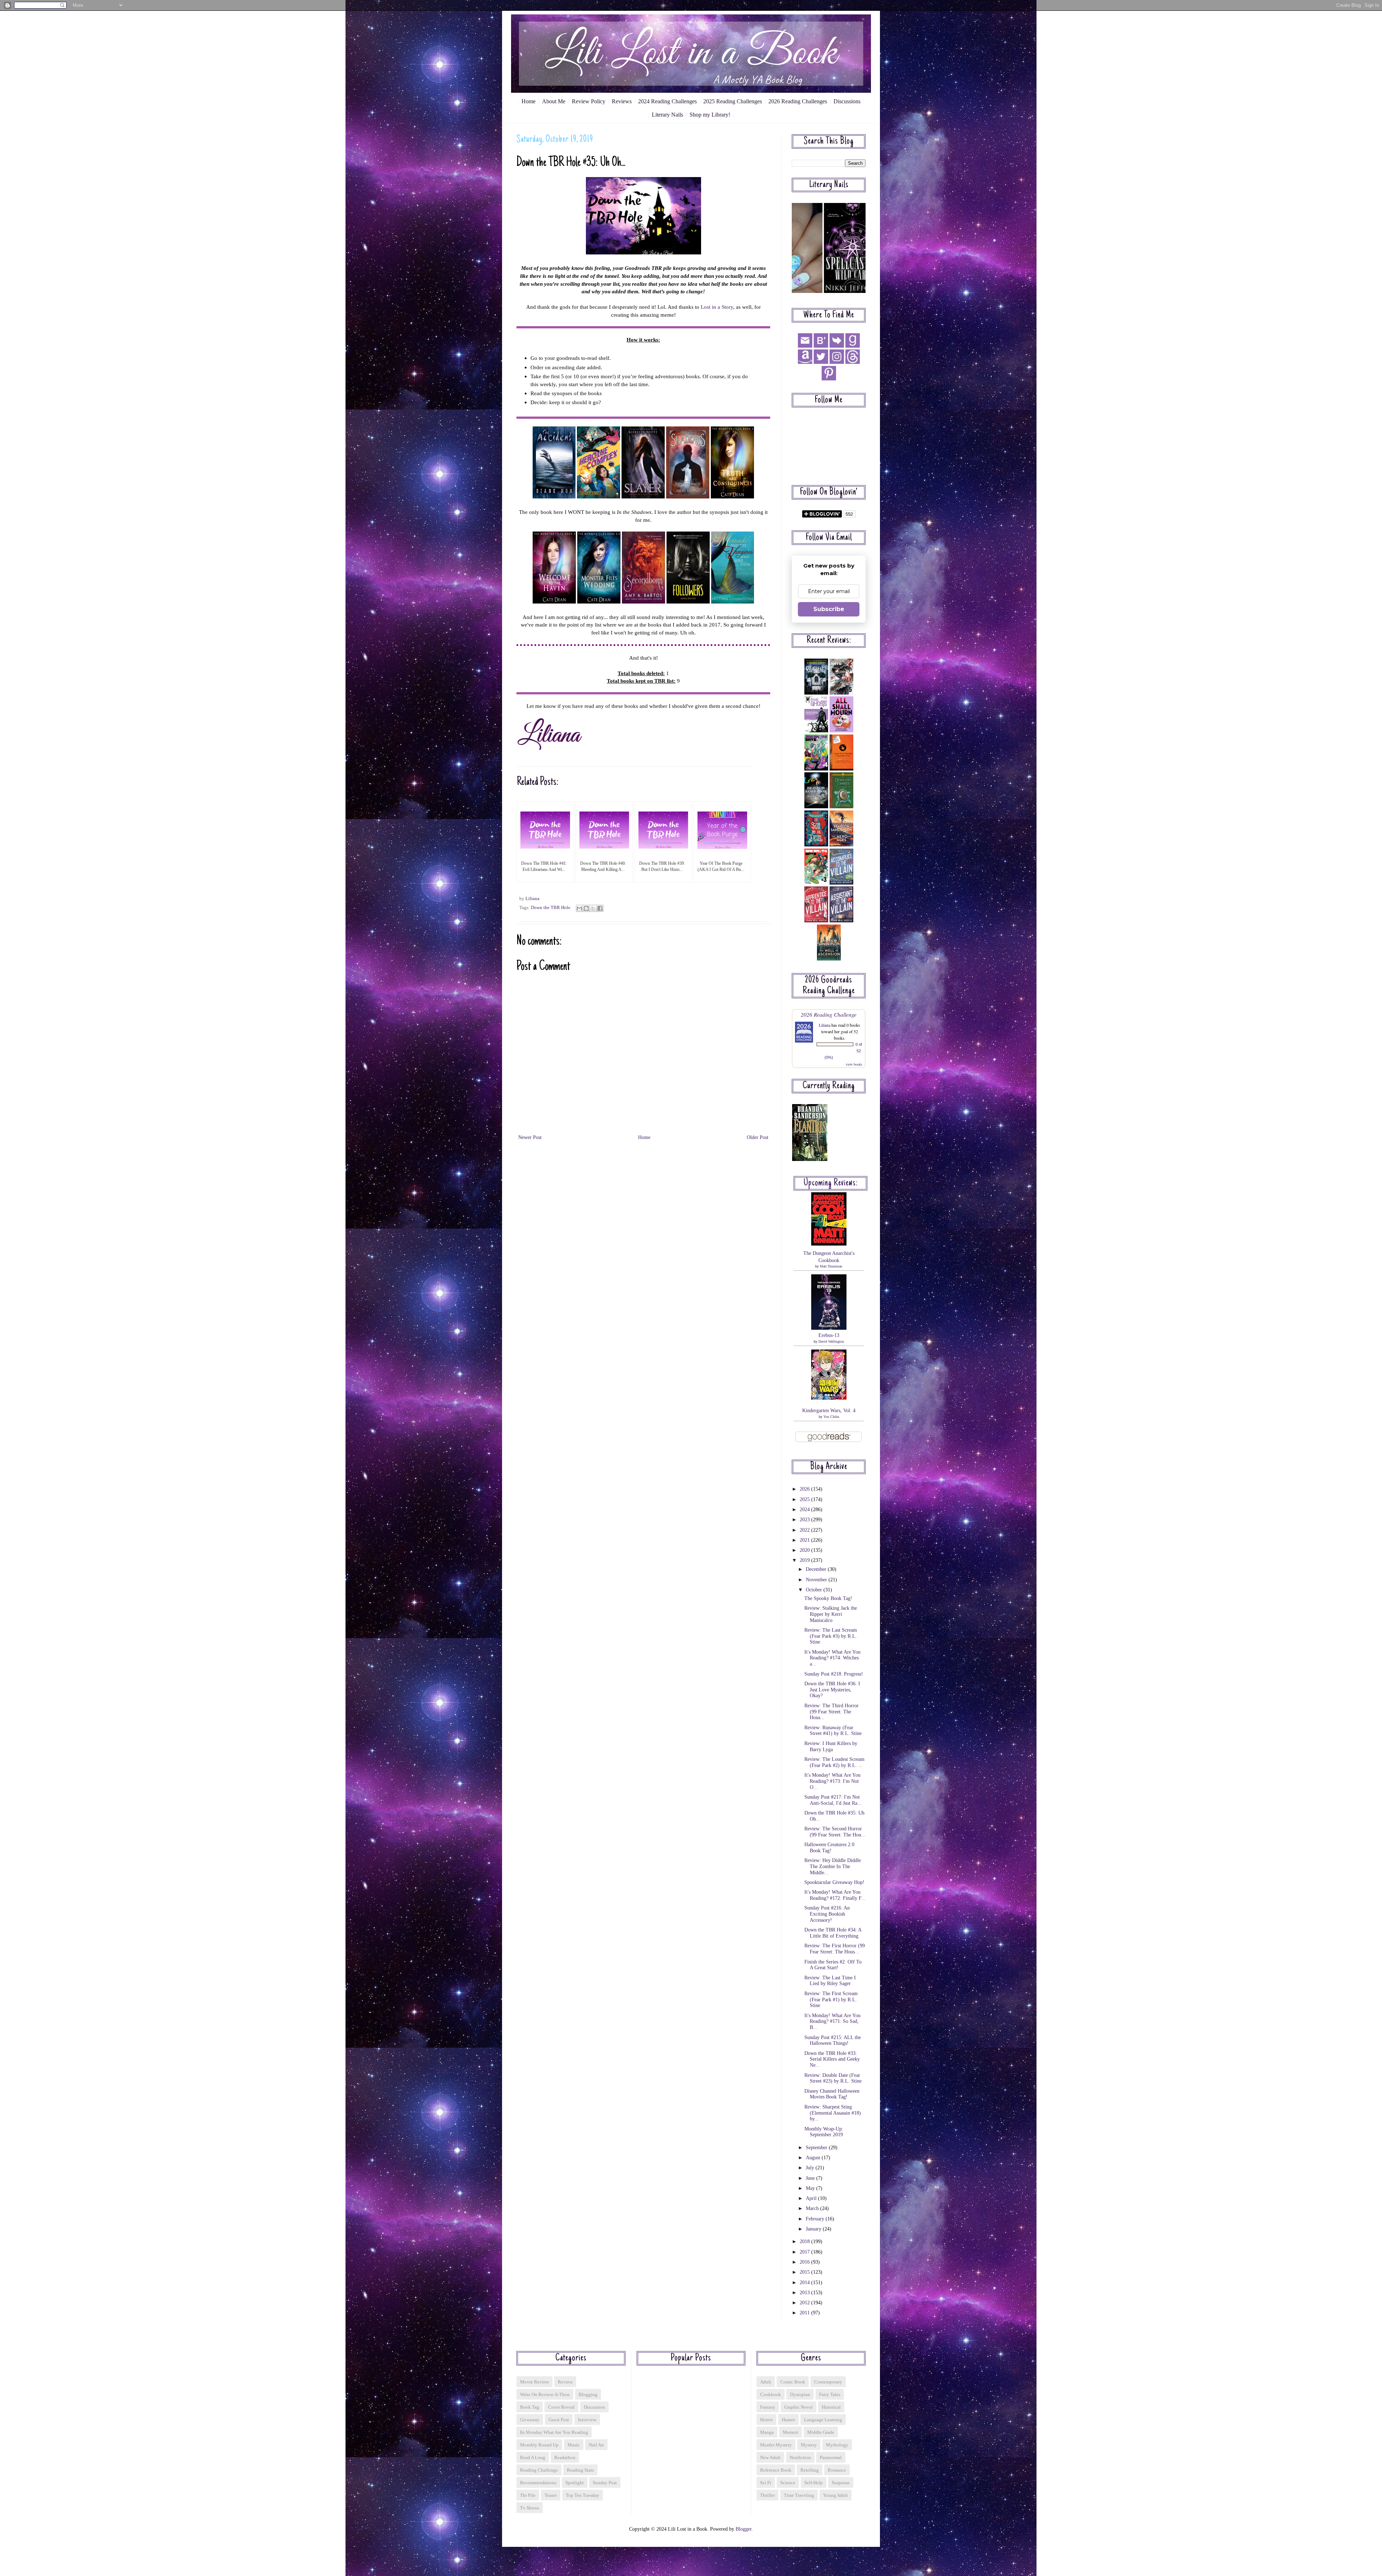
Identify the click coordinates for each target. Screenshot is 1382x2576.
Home (529, 101)
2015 (805, 2272)
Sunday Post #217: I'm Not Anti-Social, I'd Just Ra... (833, 1800)
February (816, 2219)
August (814, 2158)
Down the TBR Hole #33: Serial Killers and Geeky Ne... (832, 2059)
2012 (805, 2303)
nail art (596, 2445)
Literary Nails (667, 115)
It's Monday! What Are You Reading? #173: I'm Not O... (832, 1781)
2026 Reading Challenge (829, 1014)
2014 (805, 2283)
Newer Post (530, 1137)
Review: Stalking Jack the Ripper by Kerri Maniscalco (831, 1614)
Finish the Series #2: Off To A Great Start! (833, 1965)
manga (767, 2432)
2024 (805, 1510)
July (811, 2168)
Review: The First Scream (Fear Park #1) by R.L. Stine (831, 2000)
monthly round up (539, 2445)
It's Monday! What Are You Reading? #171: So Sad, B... (832, 2022)
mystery (809, 2445)
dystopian (800, 2394)
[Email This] (579, 908)
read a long (533, 2457)
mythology (837, 2445)
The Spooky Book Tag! (828, 1598)
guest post (559, 2420)
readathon (565, 2457)
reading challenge (539, 2470)
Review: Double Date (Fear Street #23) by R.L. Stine (833, 2078)
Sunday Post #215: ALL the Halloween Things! (833, 2041)
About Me (554, 101)
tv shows (530, 2508)
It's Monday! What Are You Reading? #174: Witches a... (832, 1658)
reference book (776, 2470)
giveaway (530, 2420)
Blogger (744, 2529)
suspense (841, 2483)
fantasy (768, 2407)
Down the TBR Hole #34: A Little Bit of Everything (833, 1933)
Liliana (825, 1025)
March (813, 2208)
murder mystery (776, 2445)
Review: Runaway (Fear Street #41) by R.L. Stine (833, 1731)
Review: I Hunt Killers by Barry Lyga (831, 1746)
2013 (805, 2293)
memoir (791, 2432)
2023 (805, 1520)
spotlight (575, 2483)
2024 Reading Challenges (667, 101)
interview (587, 2420)
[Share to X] (593, 908)
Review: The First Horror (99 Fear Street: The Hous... (835, 1949)
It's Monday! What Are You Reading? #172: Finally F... (835, 1895)
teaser (551, 2495)
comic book (793, 2382)
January (814, 2229)
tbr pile (528, 2495)
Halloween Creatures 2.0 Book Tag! (829, 1848)
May (811, 2188)
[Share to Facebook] (600, 908)
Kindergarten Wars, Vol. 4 (829, 1411)
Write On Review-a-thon (545, 2394)
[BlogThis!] (586, 908)
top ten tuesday (582, 2495)
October (815, 1590)
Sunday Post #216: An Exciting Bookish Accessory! (827, 1914)
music (574, 2445)
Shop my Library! (710, 115)
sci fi (766, 2483)
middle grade (821, 2432)
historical (831, 2407)
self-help (814, 2483)
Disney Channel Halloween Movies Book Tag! (832, 2094)
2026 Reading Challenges (798, 101)
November (817, 1580)
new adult (770, 2457)
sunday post (605, 2483)
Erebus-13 (829, 1335)
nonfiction (800, 2457)
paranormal (831, 2457)
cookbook (771, 2394)
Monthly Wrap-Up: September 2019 (824, 2132)
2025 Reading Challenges (733, 101)
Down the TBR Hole (551, 908)
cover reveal (561, 2407)
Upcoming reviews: (831, 1183)
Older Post (758, 1137)
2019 (805, 1560)
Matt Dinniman (831, 1266)
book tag (530, 2407)
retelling (810, 2470)
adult (766, 2382)
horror (766, 2420)
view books (854, 1064)
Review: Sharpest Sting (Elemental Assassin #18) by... (833, 2113)
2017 (805, 2252)
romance (837, 2470)
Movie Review (534, 2382)
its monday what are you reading (554, 2432)
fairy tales (830, 2394)
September (817, 2148)
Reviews (622, 101)
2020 (805, 1550)
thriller (767, 2495)
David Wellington (831, 1341)
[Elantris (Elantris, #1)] (810, 1159)
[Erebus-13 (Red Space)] (829, 1328)
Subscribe (829, 609)
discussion (594, 2407)
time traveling (799, 2495)
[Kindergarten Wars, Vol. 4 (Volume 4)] (829, 1398)
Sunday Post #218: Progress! (834, 1674)
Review (565, 2382)
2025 (805, 1499)
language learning (823, 2420)
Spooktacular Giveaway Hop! (834, 1882)
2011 (805, 2313)
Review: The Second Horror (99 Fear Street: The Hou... (835, 1832)
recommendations (538, 2483)
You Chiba (831, 1417)
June (811, 2178)
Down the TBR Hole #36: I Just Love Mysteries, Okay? (832, 1690)
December (817, 1569)
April (812, 2198)
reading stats (580, 2470)
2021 (805, 1540)
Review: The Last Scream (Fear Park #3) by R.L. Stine (831, 1636)
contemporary (828, 2382)
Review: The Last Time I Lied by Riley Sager (830, 1981)
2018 (805, 2241)
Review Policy (589, 101)
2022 (805, 1530)
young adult (835, 2495)
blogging (588, 2394)
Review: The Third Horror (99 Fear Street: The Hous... (832, 1712)
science (788, 2483)
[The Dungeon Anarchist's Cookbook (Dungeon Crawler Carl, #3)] (829, 1244)
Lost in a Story (717, 307)
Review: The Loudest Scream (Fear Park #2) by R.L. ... (834, 1762)
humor (788, 2420)
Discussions (847, 101)
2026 (805, 1489)
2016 (805, 2262)
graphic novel (798, 2407)
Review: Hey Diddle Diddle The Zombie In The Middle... (833, 1867)
